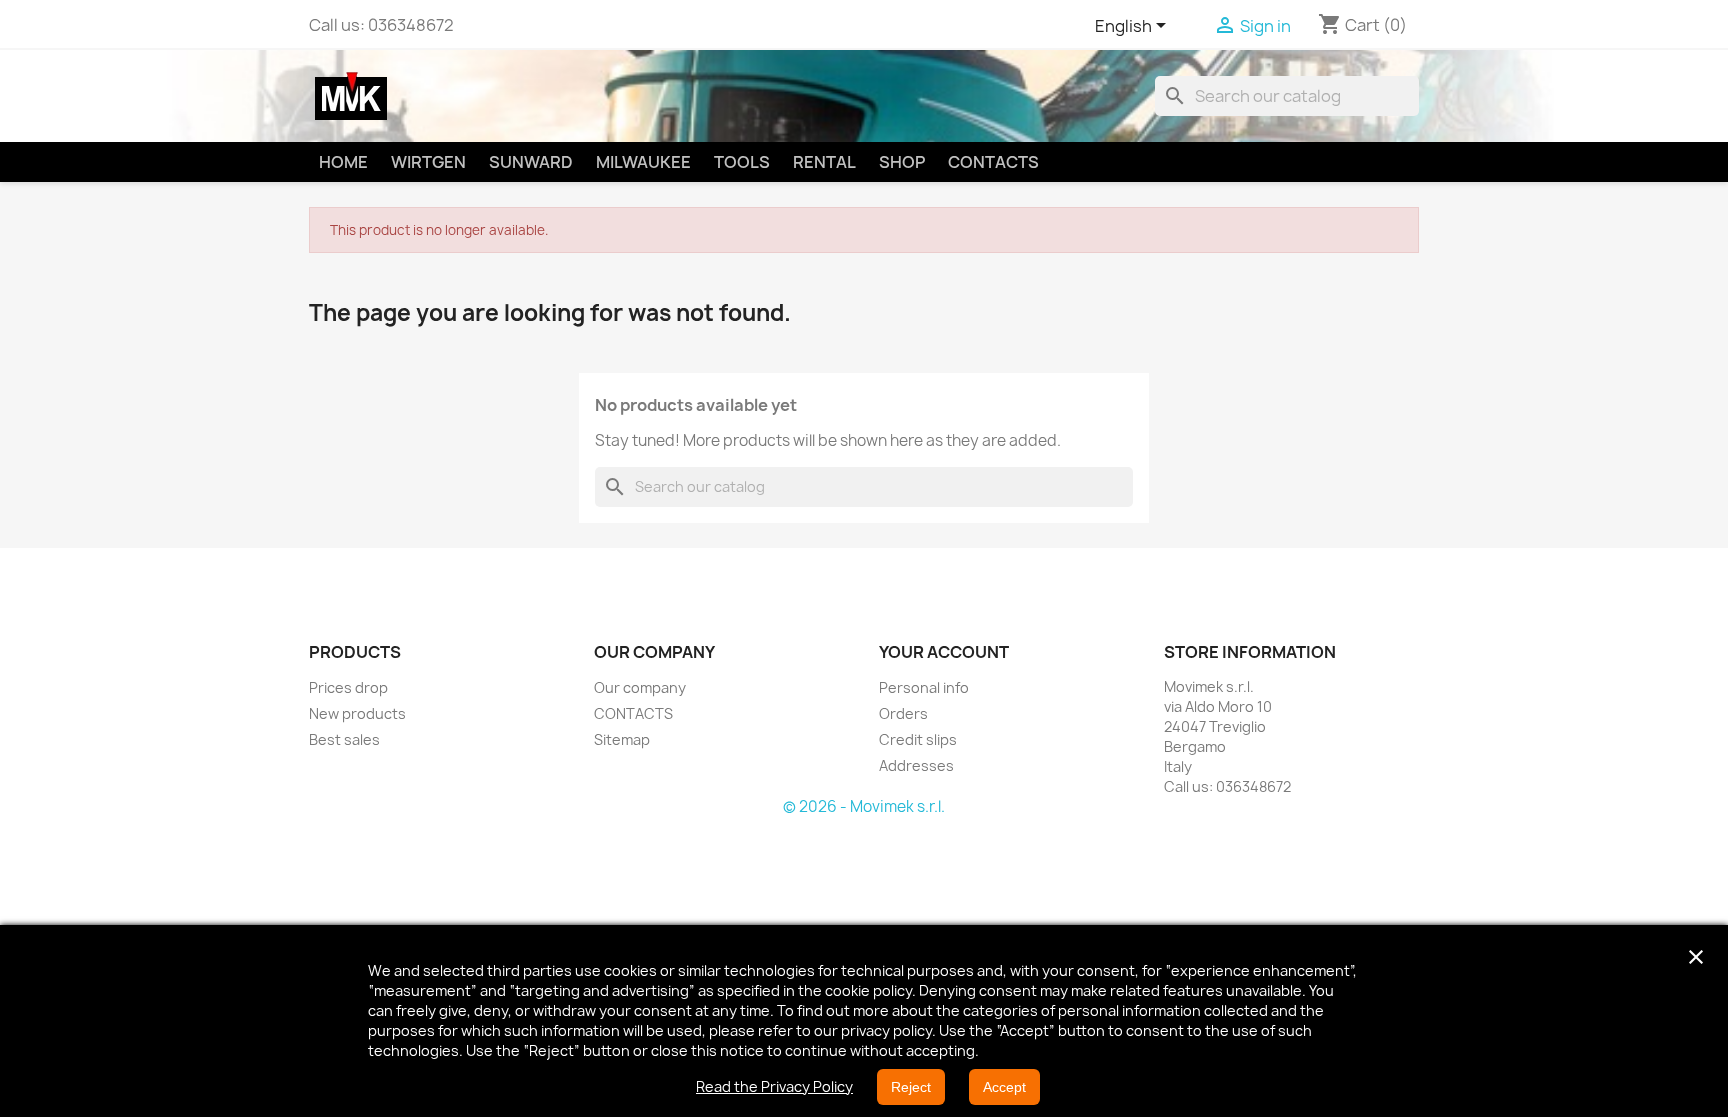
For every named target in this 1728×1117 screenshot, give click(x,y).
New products (357, 713)
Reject (911, 1087)
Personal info (924, 687)
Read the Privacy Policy (774, 1086)
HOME (343, 162)
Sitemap (622, 739)
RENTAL (824, 162)
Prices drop (348, 687)
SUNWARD (531, 162)
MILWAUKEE (643, 162)
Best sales (344, 739)
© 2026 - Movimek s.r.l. (864, 806)
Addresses (916, 765)
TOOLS (742, 162)
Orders (903, 713)
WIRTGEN (428, 162)
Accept (1004, 1087)
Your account (944, 652)
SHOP (902, 162)
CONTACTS (993, 162)
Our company (640, 687)
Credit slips (918, 739)
